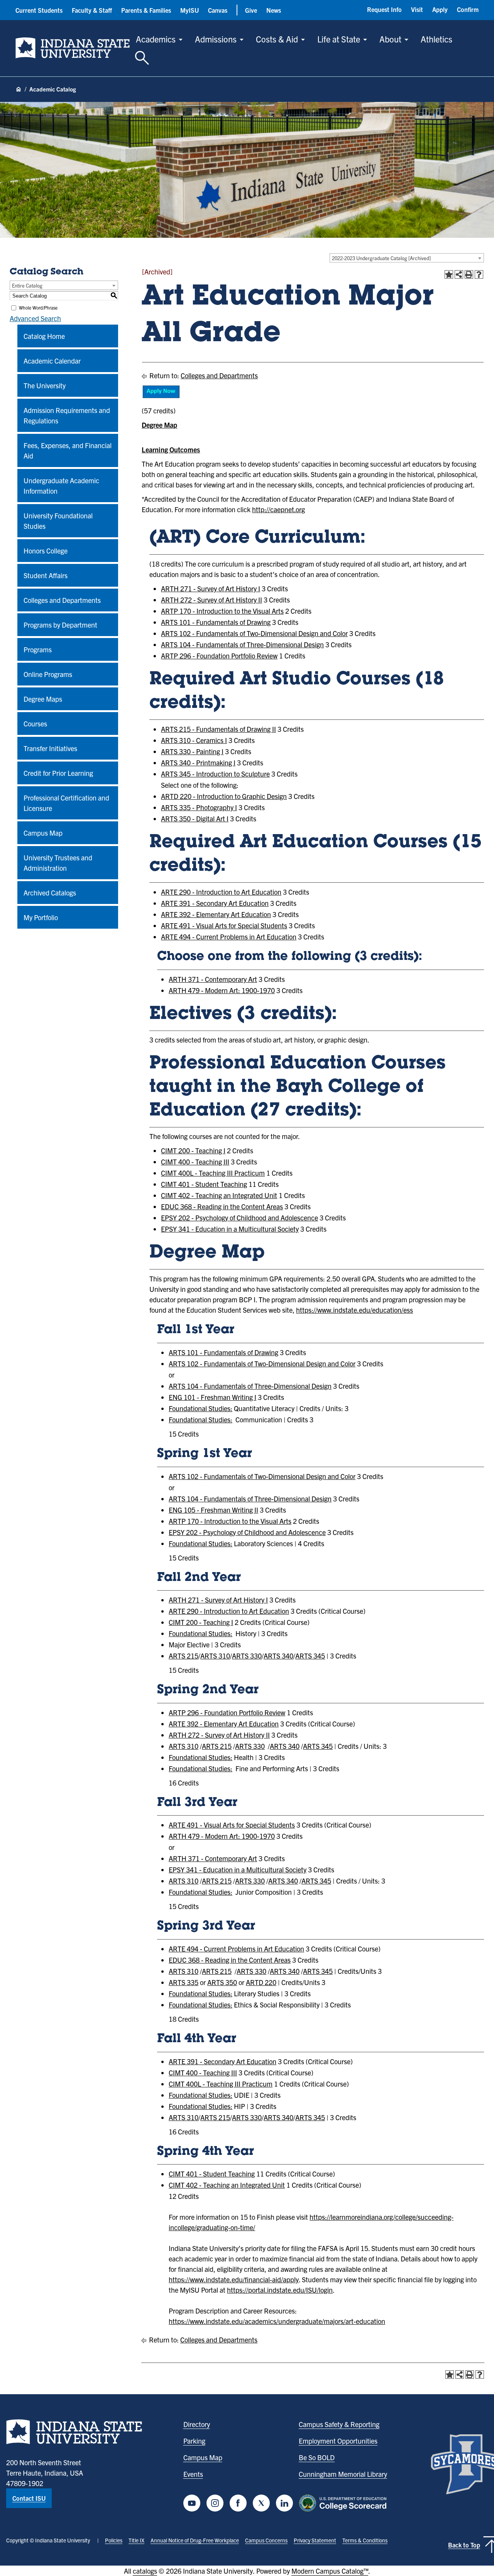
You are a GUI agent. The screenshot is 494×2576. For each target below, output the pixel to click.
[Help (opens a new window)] (479, 274)
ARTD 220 (261, 1982)
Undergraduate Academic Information (61, 486)
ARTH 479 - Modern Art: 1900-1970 (222, 990)
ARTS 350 (222, 1982)
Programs (38, 649)
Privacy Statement (315, 2540)
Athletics (436, 39)
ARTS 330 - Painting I (192, 751)
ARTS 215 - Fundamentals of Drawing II (218, 729)
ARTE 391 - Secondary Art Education (215, 903)
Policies (114, 2540)
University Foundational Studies (58, 521)
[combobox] (407, 258)
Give (251, 10)
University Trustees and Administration (58, 863)
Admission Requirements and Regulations (67, 415)
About (390, 39)
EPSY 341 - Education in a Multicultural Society (230, 1229)
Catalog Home (44, 336)
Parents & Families (146, 10)
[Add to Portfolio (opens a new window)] (449, 274)
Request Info (384, 9)
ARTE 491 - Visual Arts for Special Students (224, 925)
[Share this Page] (459, 274)
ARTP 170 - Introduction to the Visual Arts (222, 611)
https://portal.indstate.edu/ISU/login (280, 2290)
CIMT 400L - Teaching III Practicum (213, 1173)
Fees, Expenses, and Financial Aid (68, 450)
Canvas (218, 10)
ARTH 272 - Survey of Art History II (211, 600)
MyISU (189, 10)
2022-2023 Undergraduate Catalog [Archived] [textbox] (381, 258)
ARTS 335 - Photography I (199, 807)
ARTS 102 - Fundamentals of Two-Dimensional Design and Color (254, 633)
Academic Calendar (52, 361)
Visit (417, 9)
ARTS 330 (247, 1656)
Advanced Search (35, 318)
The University (45, 385)
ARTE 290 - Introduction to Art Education (221, 892)
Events (193, 2474)
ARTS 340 (278, 1656)
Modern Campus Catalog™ (330, 2571)
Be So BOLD (317, 2457)
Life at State (339, 39)
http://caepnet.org (278, 509)
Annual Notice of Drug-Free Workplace (195, 2540)
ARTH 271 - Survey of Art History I (211, 588)
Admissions (216, 39)
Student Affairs (46, 575)
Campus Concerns (266, 2540)
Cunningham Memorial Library (343, 2474)
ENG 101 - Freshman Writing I (212, 1397)
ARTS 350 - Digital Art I (195, 818)
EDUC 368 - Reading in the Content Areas (222, 1206)
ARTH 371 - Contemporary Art (213, 979)
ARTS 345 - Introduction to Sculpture (215, 774)
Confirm (468, 9)
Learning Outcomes (171, 449)
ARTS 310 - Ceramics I (194, 740)
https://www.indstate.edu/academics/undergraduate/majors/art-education (277, 2321)
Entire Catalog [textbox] (27, 285)
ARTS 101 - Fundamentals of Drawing (216, 622)
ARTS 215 (184, 1656)
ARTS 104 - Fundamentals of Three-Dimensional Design (242, 644)
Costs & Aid (277, 39)
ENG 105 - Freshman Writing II (213, 1510)
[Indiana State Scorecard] (344, 2503)
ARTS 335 (184, 1982)
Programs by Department (60, 625)
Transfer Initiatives (50, 748)
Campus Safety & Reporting (339, 2424)
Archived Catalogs (50, 893)
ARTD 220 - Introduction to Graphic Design (224, 796)
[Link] (161, 396)
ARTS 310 (215, 1656)
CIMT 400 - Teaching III (195, 1162)
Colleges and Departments (62, 600)
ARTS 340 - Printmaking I (198, 762)
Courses (35, 724)
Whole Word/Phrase (38, 307)
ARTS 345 (310, 1656)
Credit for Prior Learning (58, 773)
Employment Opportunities (338, 2441)
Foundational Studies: (200, 1408)
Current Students (39, 10)
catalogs (145, 2571)
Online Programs (48, 674)
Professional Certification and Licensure (66, 803)
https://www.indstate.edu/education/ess (354, 1310)
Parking (194, 2441)
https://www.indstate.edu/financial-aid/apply (234, 2279)
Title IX (136, 2540)
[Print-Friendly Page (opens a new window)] (469, 274)
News (274, 10)
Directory (197, 2424)
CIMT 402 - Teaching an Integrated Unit (219, 1195)
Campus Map (43, 833)
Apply (440, 9)
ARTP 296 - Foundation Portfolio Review (219, 656)
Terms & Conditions (365, 2540)
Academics (156, 39)
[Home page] (19, 90)
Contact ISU (29, 2498)
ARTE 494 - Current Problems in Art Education (229, 937)
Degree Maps (43, 699)
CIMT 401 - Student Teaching (204, 1184)
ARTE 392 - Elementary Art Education (216, 914)
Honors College (46, 551)
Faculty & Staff (92, 10)
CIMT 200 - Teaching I (193, 1150)
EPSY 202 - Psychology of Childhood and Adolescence (239, 1218)
